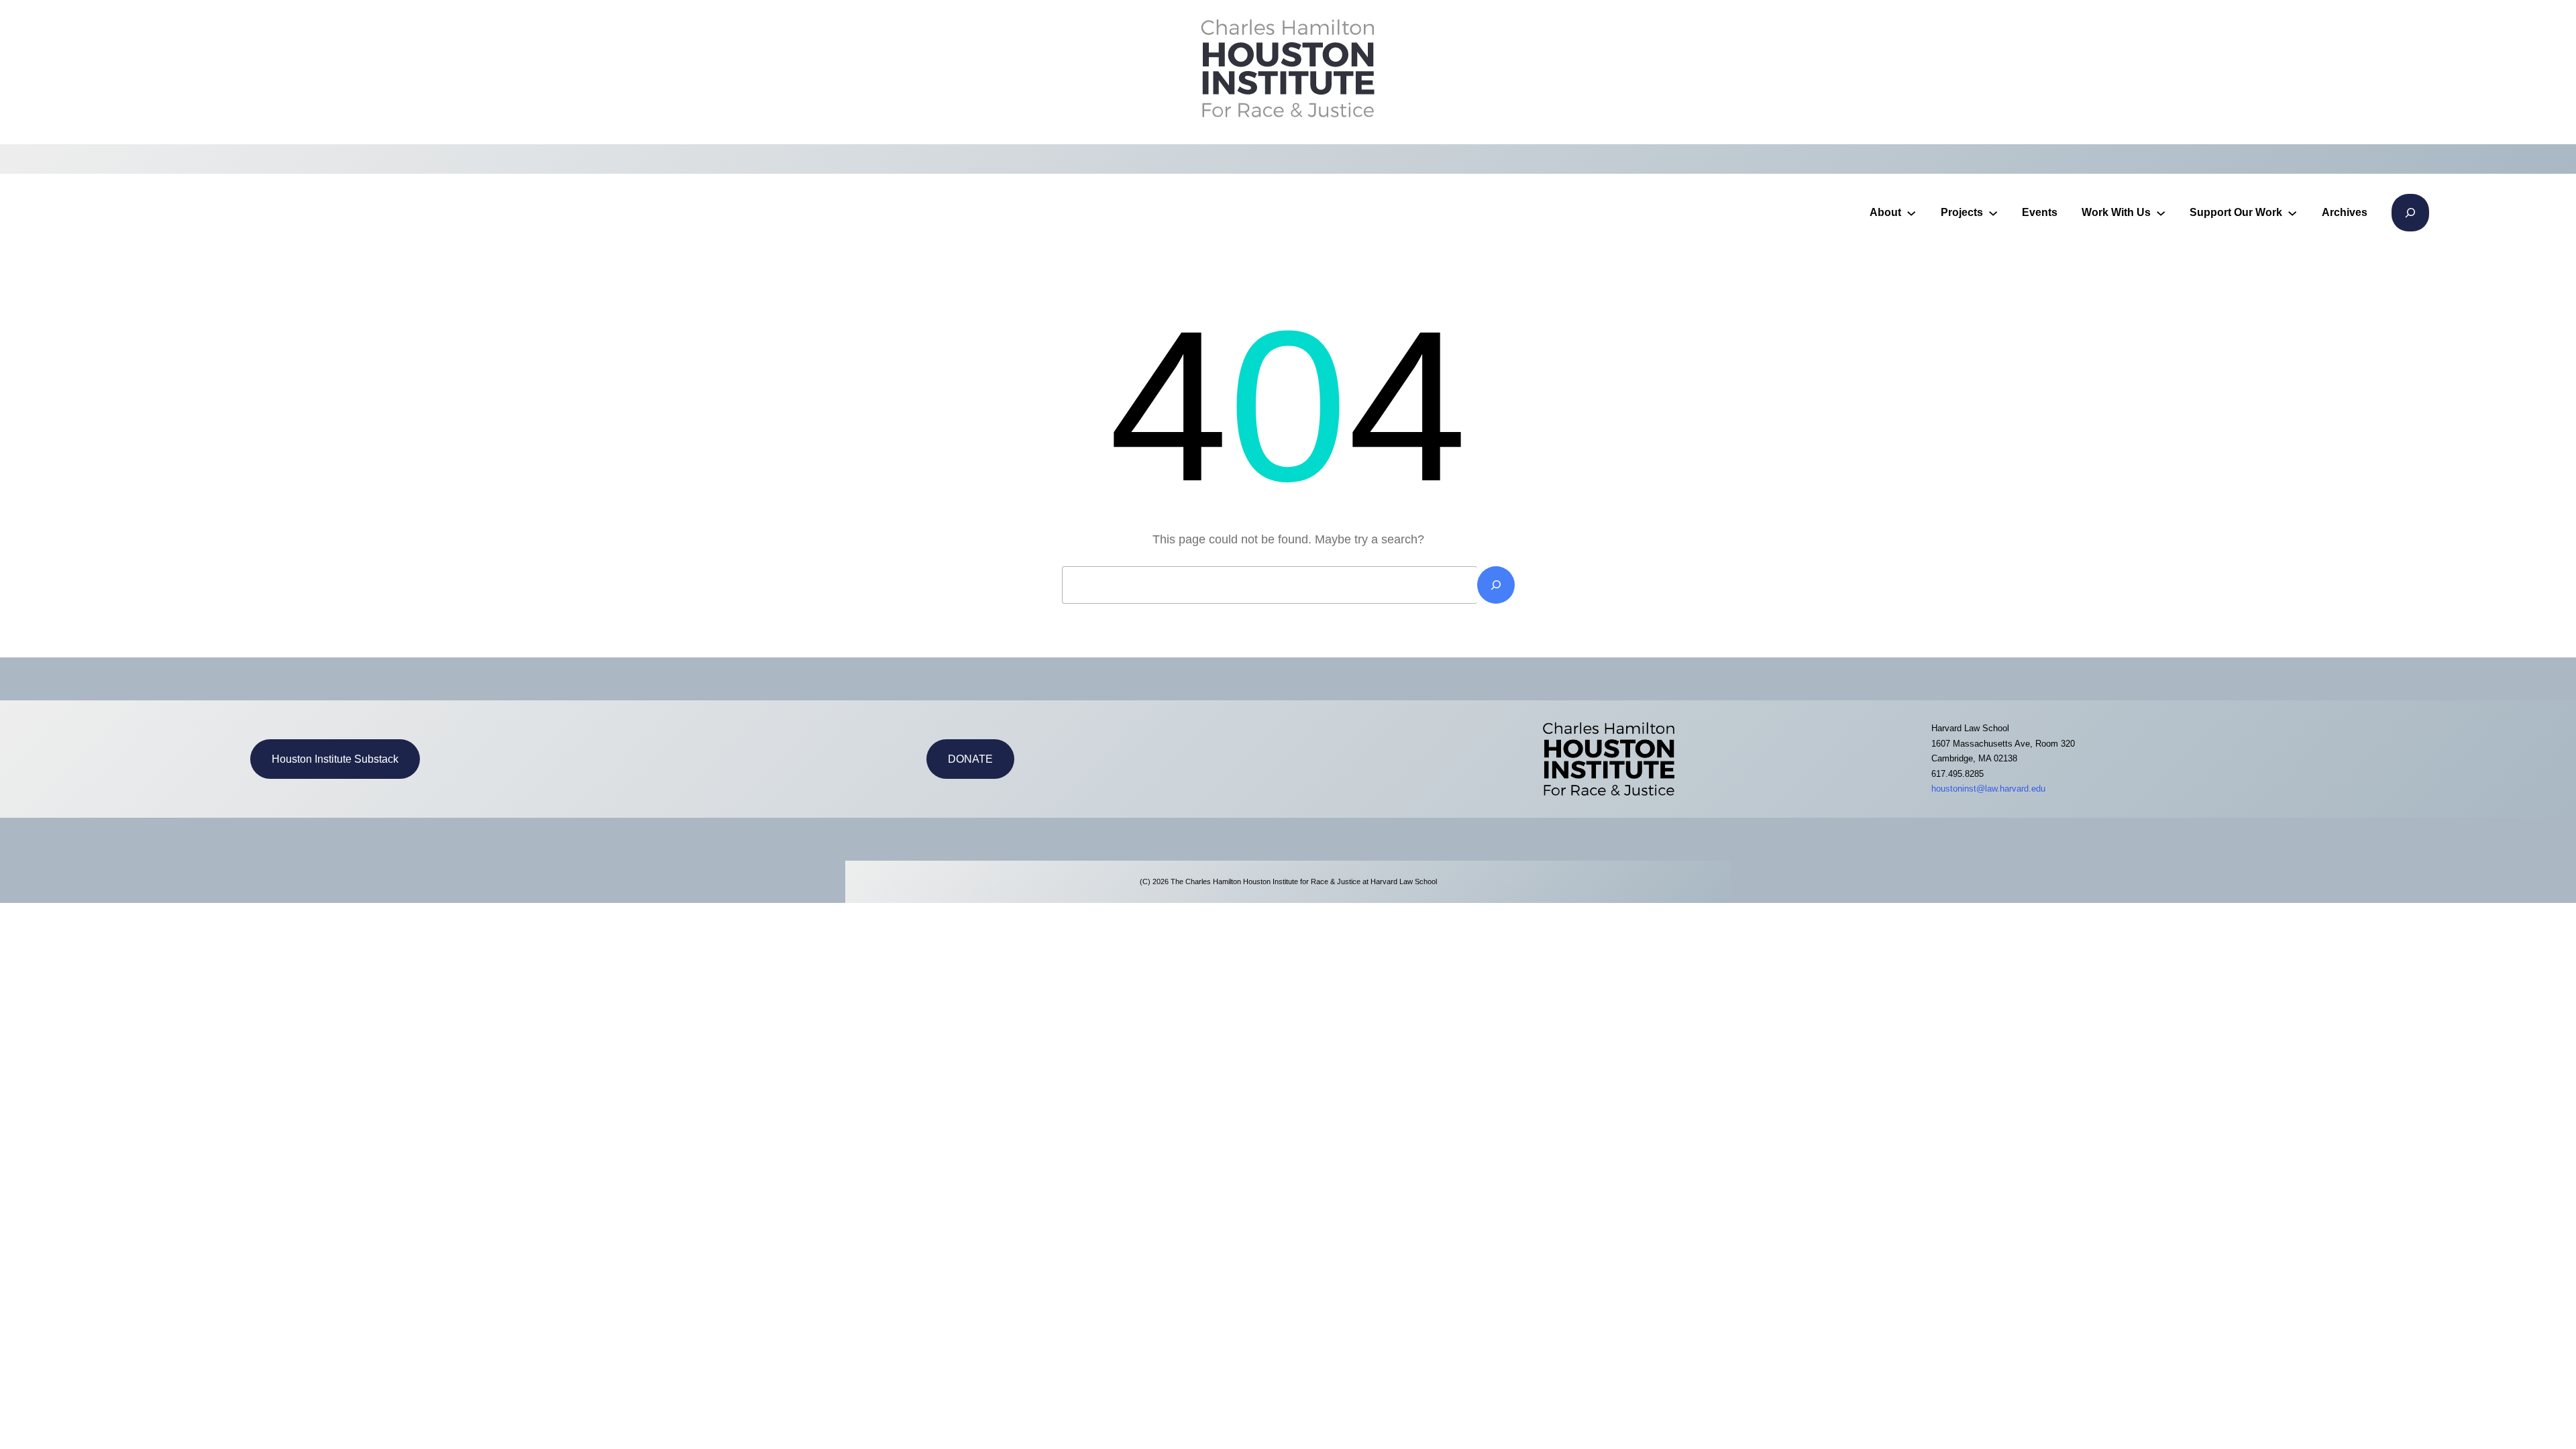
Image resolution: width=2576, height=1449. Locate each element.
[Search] (1496, 585)
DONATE (970, 759)
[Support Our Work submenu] (2292, 213)
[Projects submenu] (1993, 213)
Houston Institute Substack (335, 759)
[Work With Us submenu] (2161, 213)
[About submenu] (1911, 213)
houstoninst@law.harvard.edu (1988, 789)
